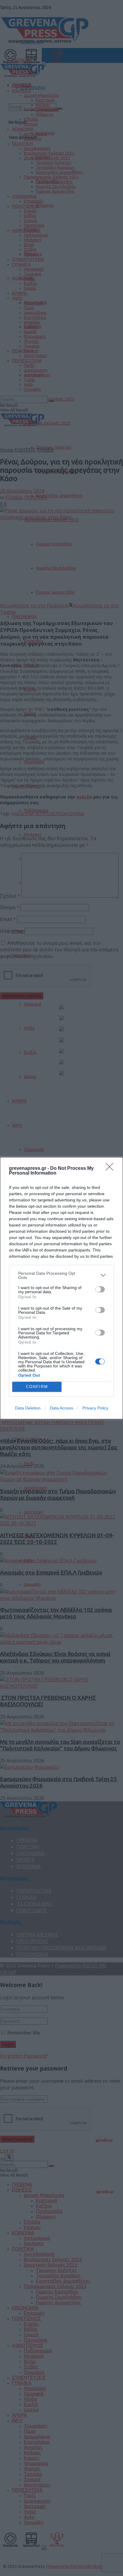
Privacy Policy (95, 1408)
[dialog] (61, 1288)
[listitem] (61, 1275)
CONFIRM (37, 1387)
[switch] (100, 1289)
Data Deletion (28, 1408)
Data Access (61, 1408)
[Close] (111, 1169)
